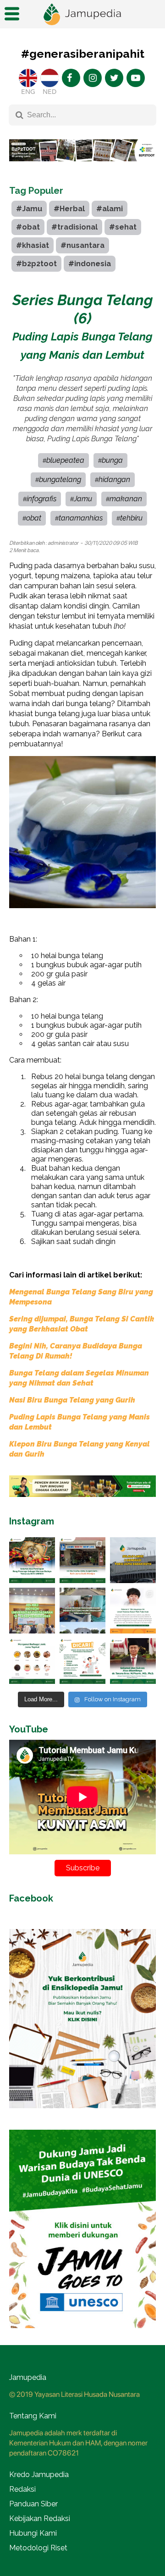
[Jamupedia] (82, 14)
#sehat (123, 227)
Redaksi (22, 2489)
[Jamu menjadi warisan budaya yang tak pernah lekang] (32, 1661)
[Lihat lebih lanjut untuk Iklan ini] (82, 1486)
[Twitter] (114, 78)
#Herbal (69, 209)
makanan (126, 499)
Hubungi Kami (33, 2533)
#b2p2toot (36, 264)
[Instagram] (93, 78)
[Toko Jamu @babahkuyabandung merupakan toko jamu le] (133, 1560)
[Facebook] (71, 78)
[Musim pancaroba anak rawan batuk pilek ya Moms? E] (133, 1611)
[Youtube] (136, 78)
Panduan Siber (33, 2504)
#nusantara (82, 245)
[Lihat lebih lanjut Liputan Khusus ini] (82, 168)
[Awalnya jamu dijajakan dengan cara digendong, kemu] (82, 1560)
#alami (110, 209)
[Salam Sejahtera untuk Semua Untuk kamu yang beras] (82, 1661)
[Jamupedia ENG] (28, 78)
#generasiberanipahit (83, 54)
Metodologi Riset (38, 2548)
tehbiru (131, 518)
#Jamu (29, 209)
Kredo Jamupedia (39, 2475)
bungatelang (60, 480)
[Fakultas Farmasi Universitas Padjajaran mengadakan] (32, 1611)
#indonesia (90, 264)
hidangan (114, 480)
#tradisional (74, 227)
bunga (112, 460)
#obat (28, 227)
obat (34, 518)
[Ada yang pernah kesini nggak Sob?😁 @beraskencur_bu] (82, 1611)
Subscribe (83, 1868)
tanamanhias (81, 518)
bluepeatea (65, 460)
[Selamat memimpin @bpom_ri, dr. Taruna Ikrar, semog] (133, 1661)
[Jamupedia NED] (49, 78)
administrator (63, 543)
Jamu (83, 499)
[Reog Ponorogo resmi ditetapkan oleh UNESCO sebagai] (32, 1560)
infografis (41, 499)
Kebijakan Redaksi (40, 2518)
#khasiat (33, 245)
